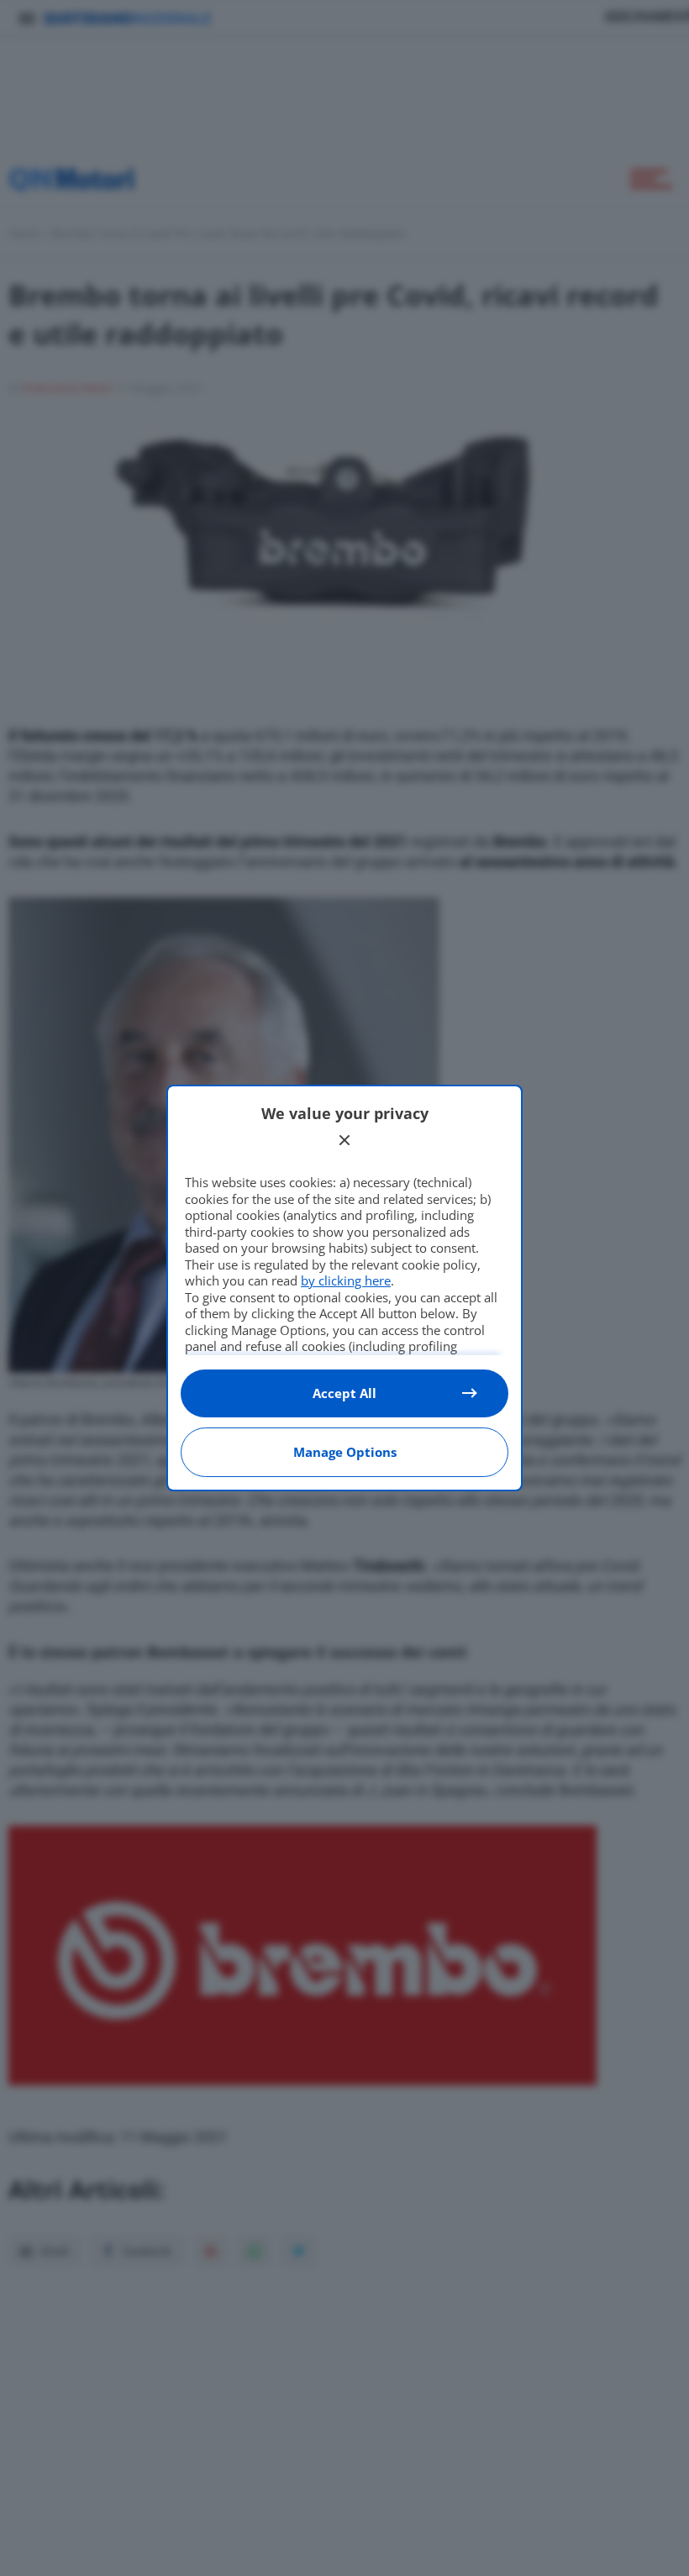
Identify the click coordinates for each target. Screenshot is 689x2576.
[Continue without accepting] (344, 1140)
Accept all (344, 1393)
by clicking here (346, 1280)
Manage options (345, 1452)
